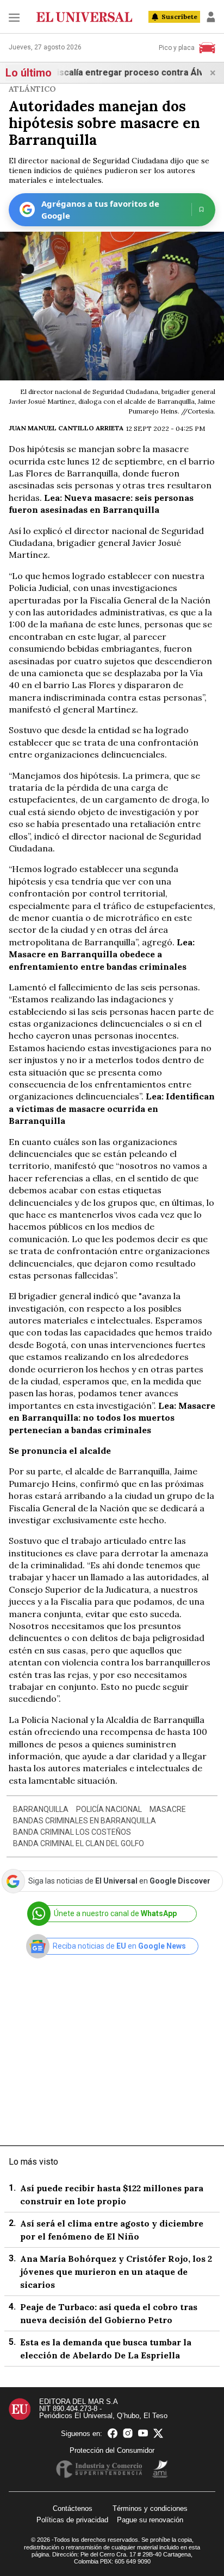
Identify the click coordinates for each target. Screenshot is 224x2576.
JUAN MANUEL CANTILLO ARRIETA (66, 428)
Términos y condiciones (150, 2508)
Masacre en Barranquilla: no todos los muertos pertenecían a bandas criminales (112, 1418)
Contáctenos (73, 2508)
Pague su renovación (150, 2520)
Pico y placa (177, 48)
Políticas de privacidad (72, 2520)
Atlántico (32, 89)
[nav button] (14, 17)
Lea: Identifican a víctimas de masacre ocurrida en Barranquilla (112, 1108)
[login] (211, 17)
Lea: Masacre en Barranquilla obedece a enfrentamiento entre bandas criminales (102, 954)
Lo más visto (33, 2162)
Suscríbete (179, 17)
